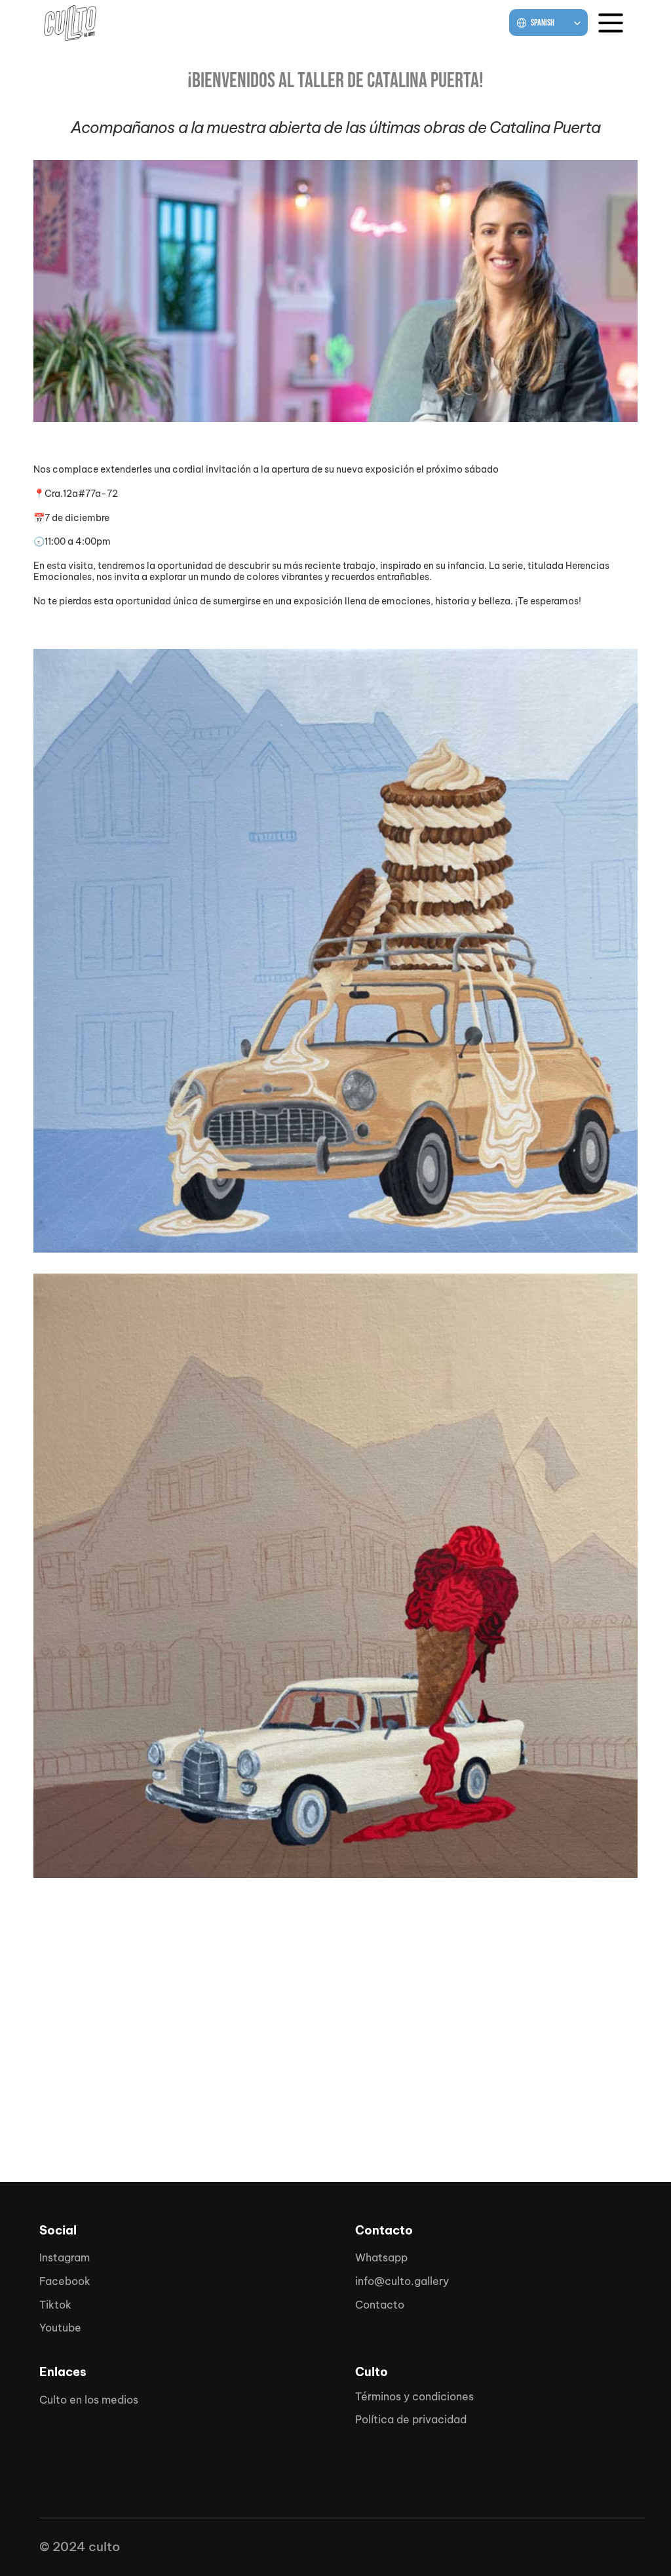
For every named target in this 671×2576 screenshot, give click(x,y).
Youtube (60, 2328)
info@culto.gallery (402, 2281)
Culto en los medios (89, 2400)
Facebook (65, 2281)
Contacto (380, 2305)
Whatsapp (381, 2257)
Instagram (65, 2257)
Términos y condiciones (414, 2396)
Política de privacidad (411, 2419)
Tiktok (55, 2305)
